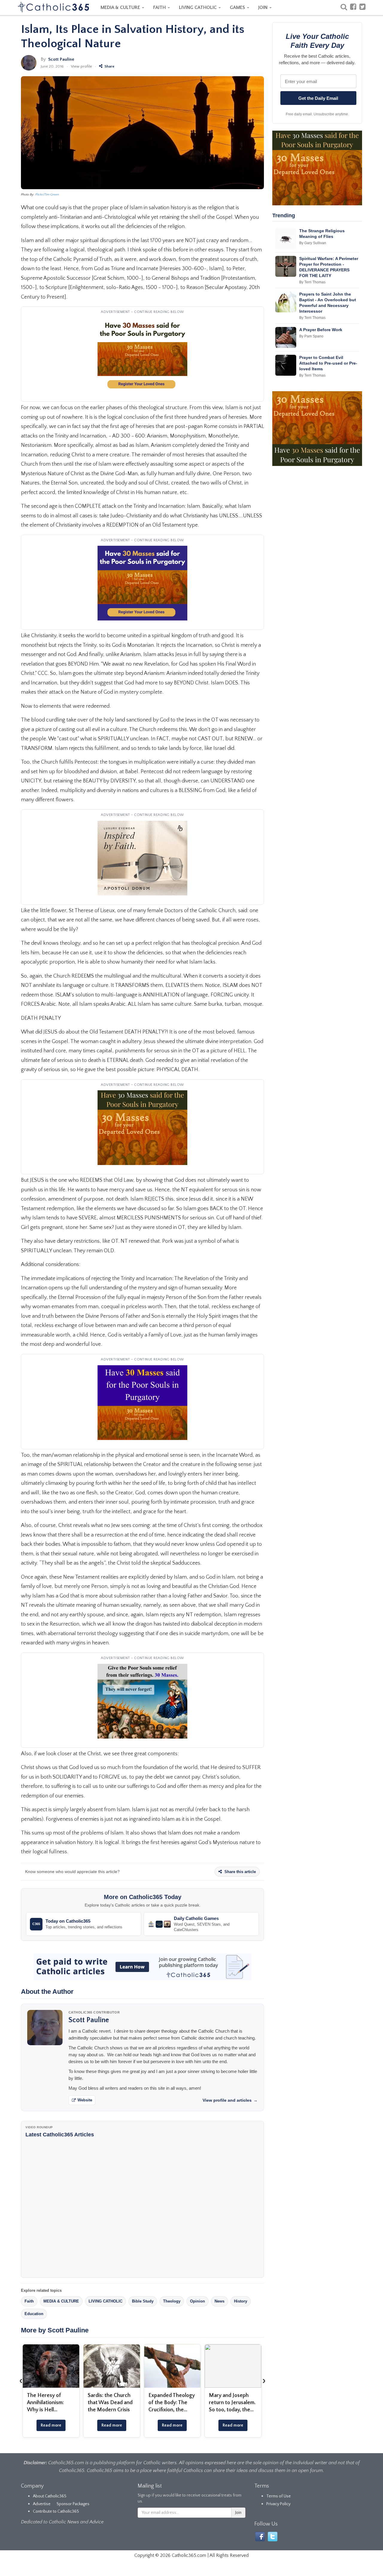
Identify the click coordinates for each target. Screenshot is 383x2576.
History (241, 2301)
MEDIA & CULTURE (121, 7)
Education (34, 2314)
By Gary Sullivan (313, 243)
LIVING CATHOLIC (198, 7)
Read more (51, 2425)
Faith (29, 2301)
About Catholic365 (50, 2496)
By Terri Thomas (312, 282)
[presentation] (21, 2381)
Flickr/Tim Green (47, 195)
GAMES (238, 7)
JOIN (263, 7)
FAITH (160, 7)
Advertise (42, 2504)
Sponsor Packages (73, 2504)
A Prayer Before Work (321, 330)
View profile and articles (230, 2100)
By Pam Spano (311, 336)
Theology (172, 2301)
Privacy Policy (278, 2504)
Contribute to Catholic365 (56, 2511)
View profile (81, 66)
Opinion (197, 2301)
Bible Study (143, 2301)
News (219, 2301)
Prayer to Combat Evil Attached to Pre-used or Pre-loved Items (328, 363)
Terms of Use (279, 2496)
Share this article (240, 1872)
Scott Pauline (61, 59)
